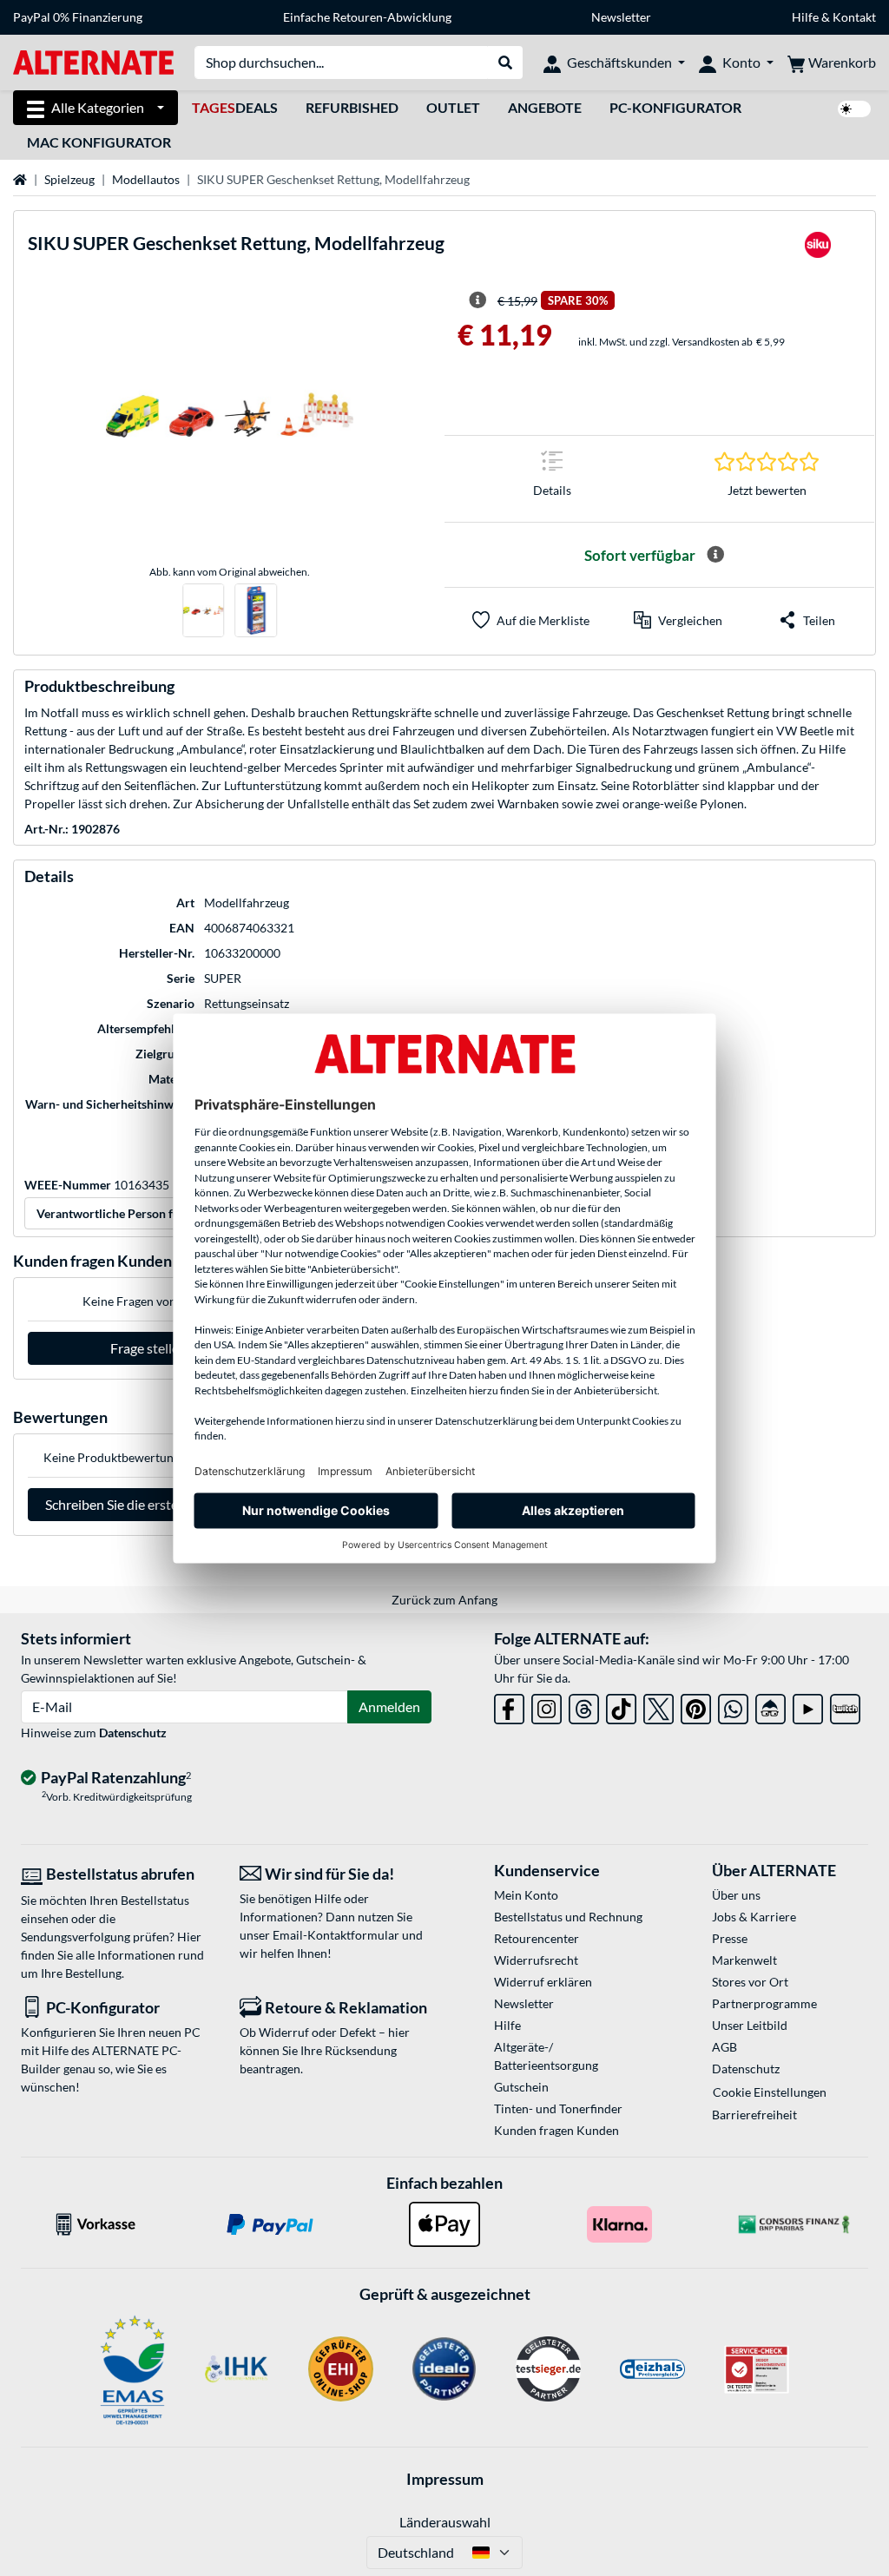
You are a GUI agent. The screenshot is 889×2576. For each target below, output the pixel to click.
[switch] (854, 109)
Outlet (453, 107)
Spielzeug (69, 179)
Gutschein (521, 2087)
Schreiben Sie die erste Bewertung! (148, 1504)
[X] (659, 1706)
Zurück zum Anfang (444, 1600)
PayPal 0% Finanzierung (78, 17)
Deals (235, 107)
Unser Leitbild (750, 2025)
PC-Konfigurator (675, 107)
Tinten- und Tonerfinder (558, 2108)
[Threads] (584, 1706)
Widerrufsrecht (536, 1960)
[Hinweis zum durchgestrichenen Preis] (477, 300)
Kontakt (854, 17)
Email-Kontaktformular (336, 1935)
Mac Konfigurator (99, 142)
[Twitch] (845, 1706)
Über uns (736, 1895)
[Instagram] (547, 1706)
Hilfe (805, 17)
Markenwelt (744, 1960)
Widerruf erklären (543, 1982)
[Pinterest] (696, 1706)
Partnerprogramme (764, 2003)
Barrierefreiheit (754, 2115)
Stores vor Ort (750, 1982)
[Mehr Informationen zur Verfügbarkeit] (715, 555)
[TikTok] (621, 1706)
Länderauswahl (445, 2522)
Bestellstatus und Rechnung (568, 1917)
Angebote (545, 107)
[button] (678, 620)
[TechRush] (770, 1706)
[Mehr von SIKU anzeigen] (818, 250)
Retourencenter (537, 1938)
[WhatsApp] (733, 1706)
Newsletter (621, 17)
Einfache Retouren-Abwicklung (367, 17)
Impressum (445, 2479)
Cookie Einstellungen (770, 2092)
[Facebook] (509, 1706)
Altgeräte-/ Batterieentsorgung (546, 2056)
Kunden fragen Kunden (556, 2130)
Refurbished (352, 107)
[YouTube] (808, 1706)
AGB (724, 2047)
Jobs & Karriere (754, 1917)
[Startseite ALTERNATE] (93, 61)
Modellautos (146, 179)
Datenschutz (133, 1733)
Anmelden (389, 1706)
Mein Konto (526, 1895)
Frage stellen (148, 1348)
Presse (730, 1938)
